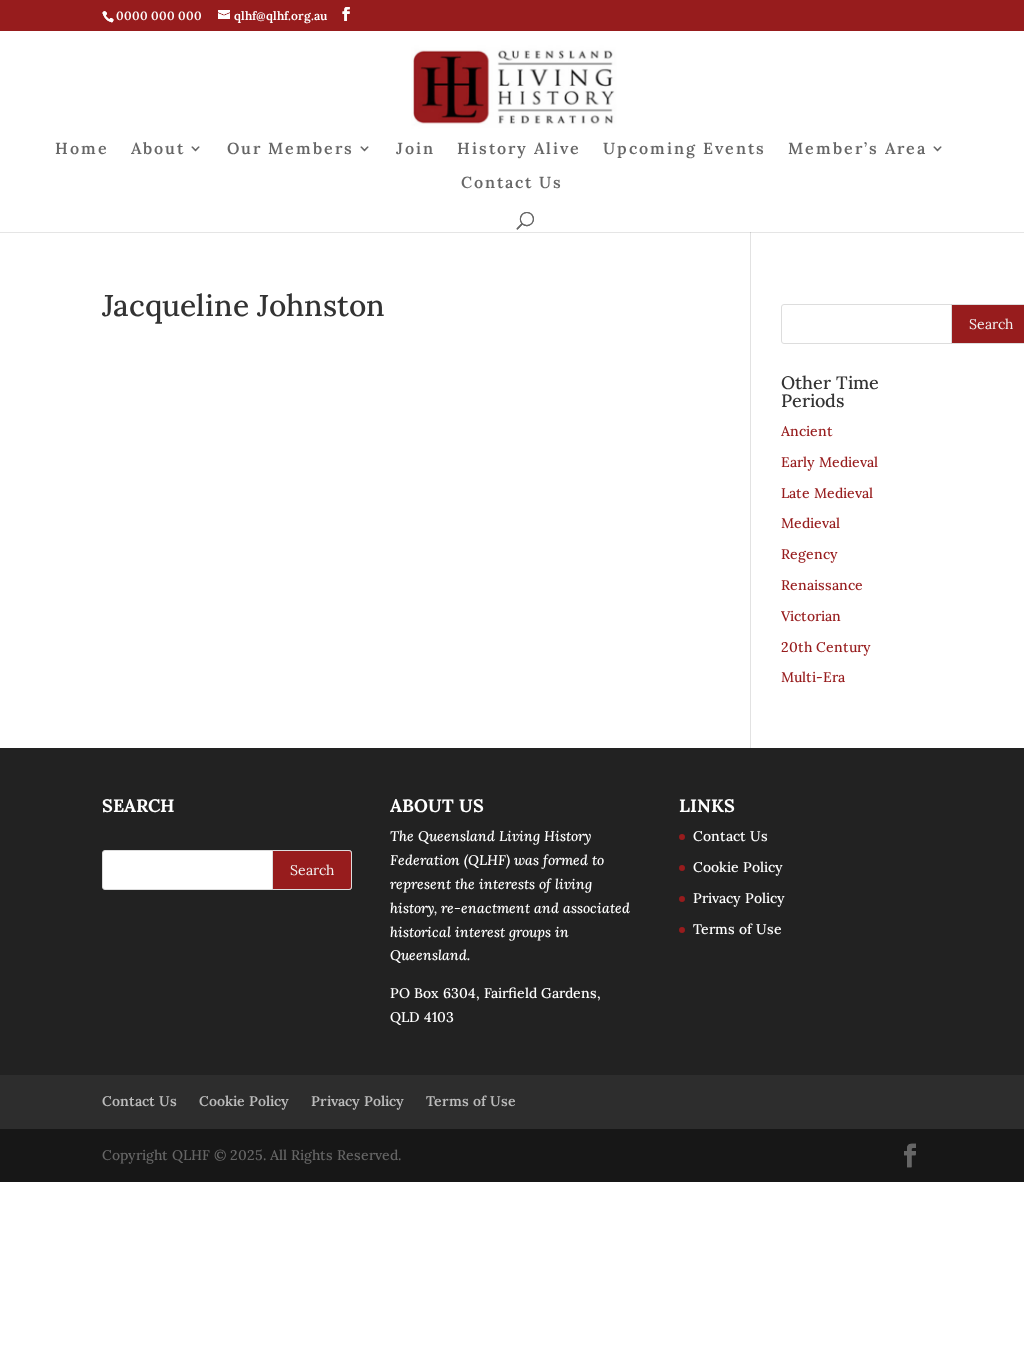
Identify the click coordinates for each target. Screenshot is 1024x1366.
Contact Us (512, 183)
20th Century (826, 647)
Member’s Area (857, 149)
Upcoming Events (684, 149)
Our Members (290, 149)
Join (415, 149)
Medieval (810, 523)
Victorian (811, 616)
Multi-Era (813, 677)
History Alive (519, 149)
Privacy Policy (739, 898)
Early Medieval (829, 462)
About (158, 149)
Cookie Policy (738, 867)
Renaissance (822, 585)
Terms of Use (737, 929)
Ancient (807, 431)
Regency (809, 554)
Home (82, 149)
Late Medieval (827, 493)
